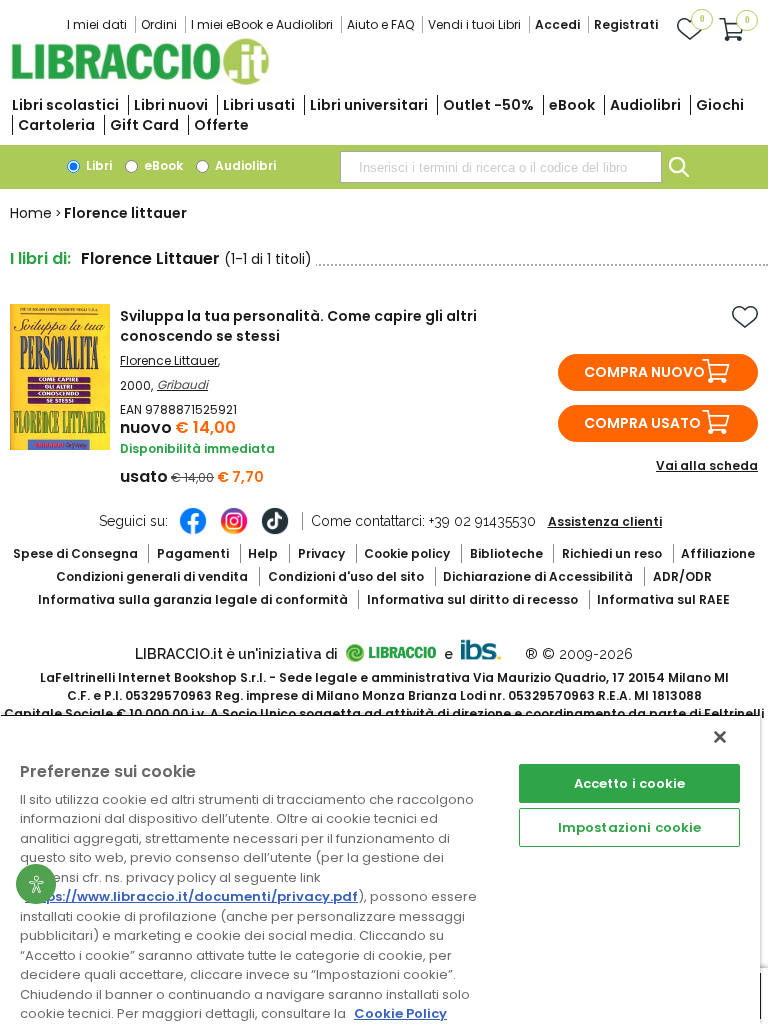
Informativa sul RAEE (663, 599)
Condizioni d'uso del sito (346, 576)
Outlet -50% (488, 105)
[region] (380, 869)
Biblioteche (506, 553)
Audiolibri (645, 105)
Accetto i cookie (630, 783)
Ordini (159, 24)
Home (31, 213)
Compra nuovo (644, 372)
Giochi (720, 105)
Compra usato (642, 423)
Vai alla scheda (707, 465)
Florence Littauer (169, 360)
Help (263, 553)
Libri (97, 165)
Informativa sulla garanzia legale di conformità (193, 599)
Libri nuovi (171, 105)
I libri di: (40, 258)
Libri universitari (369, 105)
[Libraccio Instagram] (234, 531)
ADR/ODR (682, 576)
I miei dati (97, 24)
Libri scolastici (65, 105)
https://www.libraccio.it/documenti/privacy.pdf (191, 896)
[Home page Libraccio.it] (140, 80)
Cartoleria (56, 125)
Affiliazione (718, 553)
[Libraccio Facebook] (193, 531)
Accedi (557, 24)
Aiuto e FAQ (380, 24)
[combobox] (501, 167)
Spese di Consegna (75, 553)
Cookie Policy (400, 1013)
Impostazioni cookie (629, 827)
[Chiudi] (720, 737)
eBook (572, 105)
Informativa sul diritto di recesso (472, 599)
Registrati (626, 24)
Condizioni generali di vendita (152, 576)
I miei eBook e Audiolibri (262, 24)
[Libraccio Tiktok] (275, 531)
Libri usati (259, 105)
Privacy (321, 553)
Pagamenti (193, 553)
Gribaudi (182, 384)
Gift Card (144, 125)
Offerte (221, 125)
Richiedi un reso (612, 553)
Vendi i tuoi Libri (474, 24)
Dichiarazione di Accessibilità (538, 576)
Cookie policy (407, 553)
